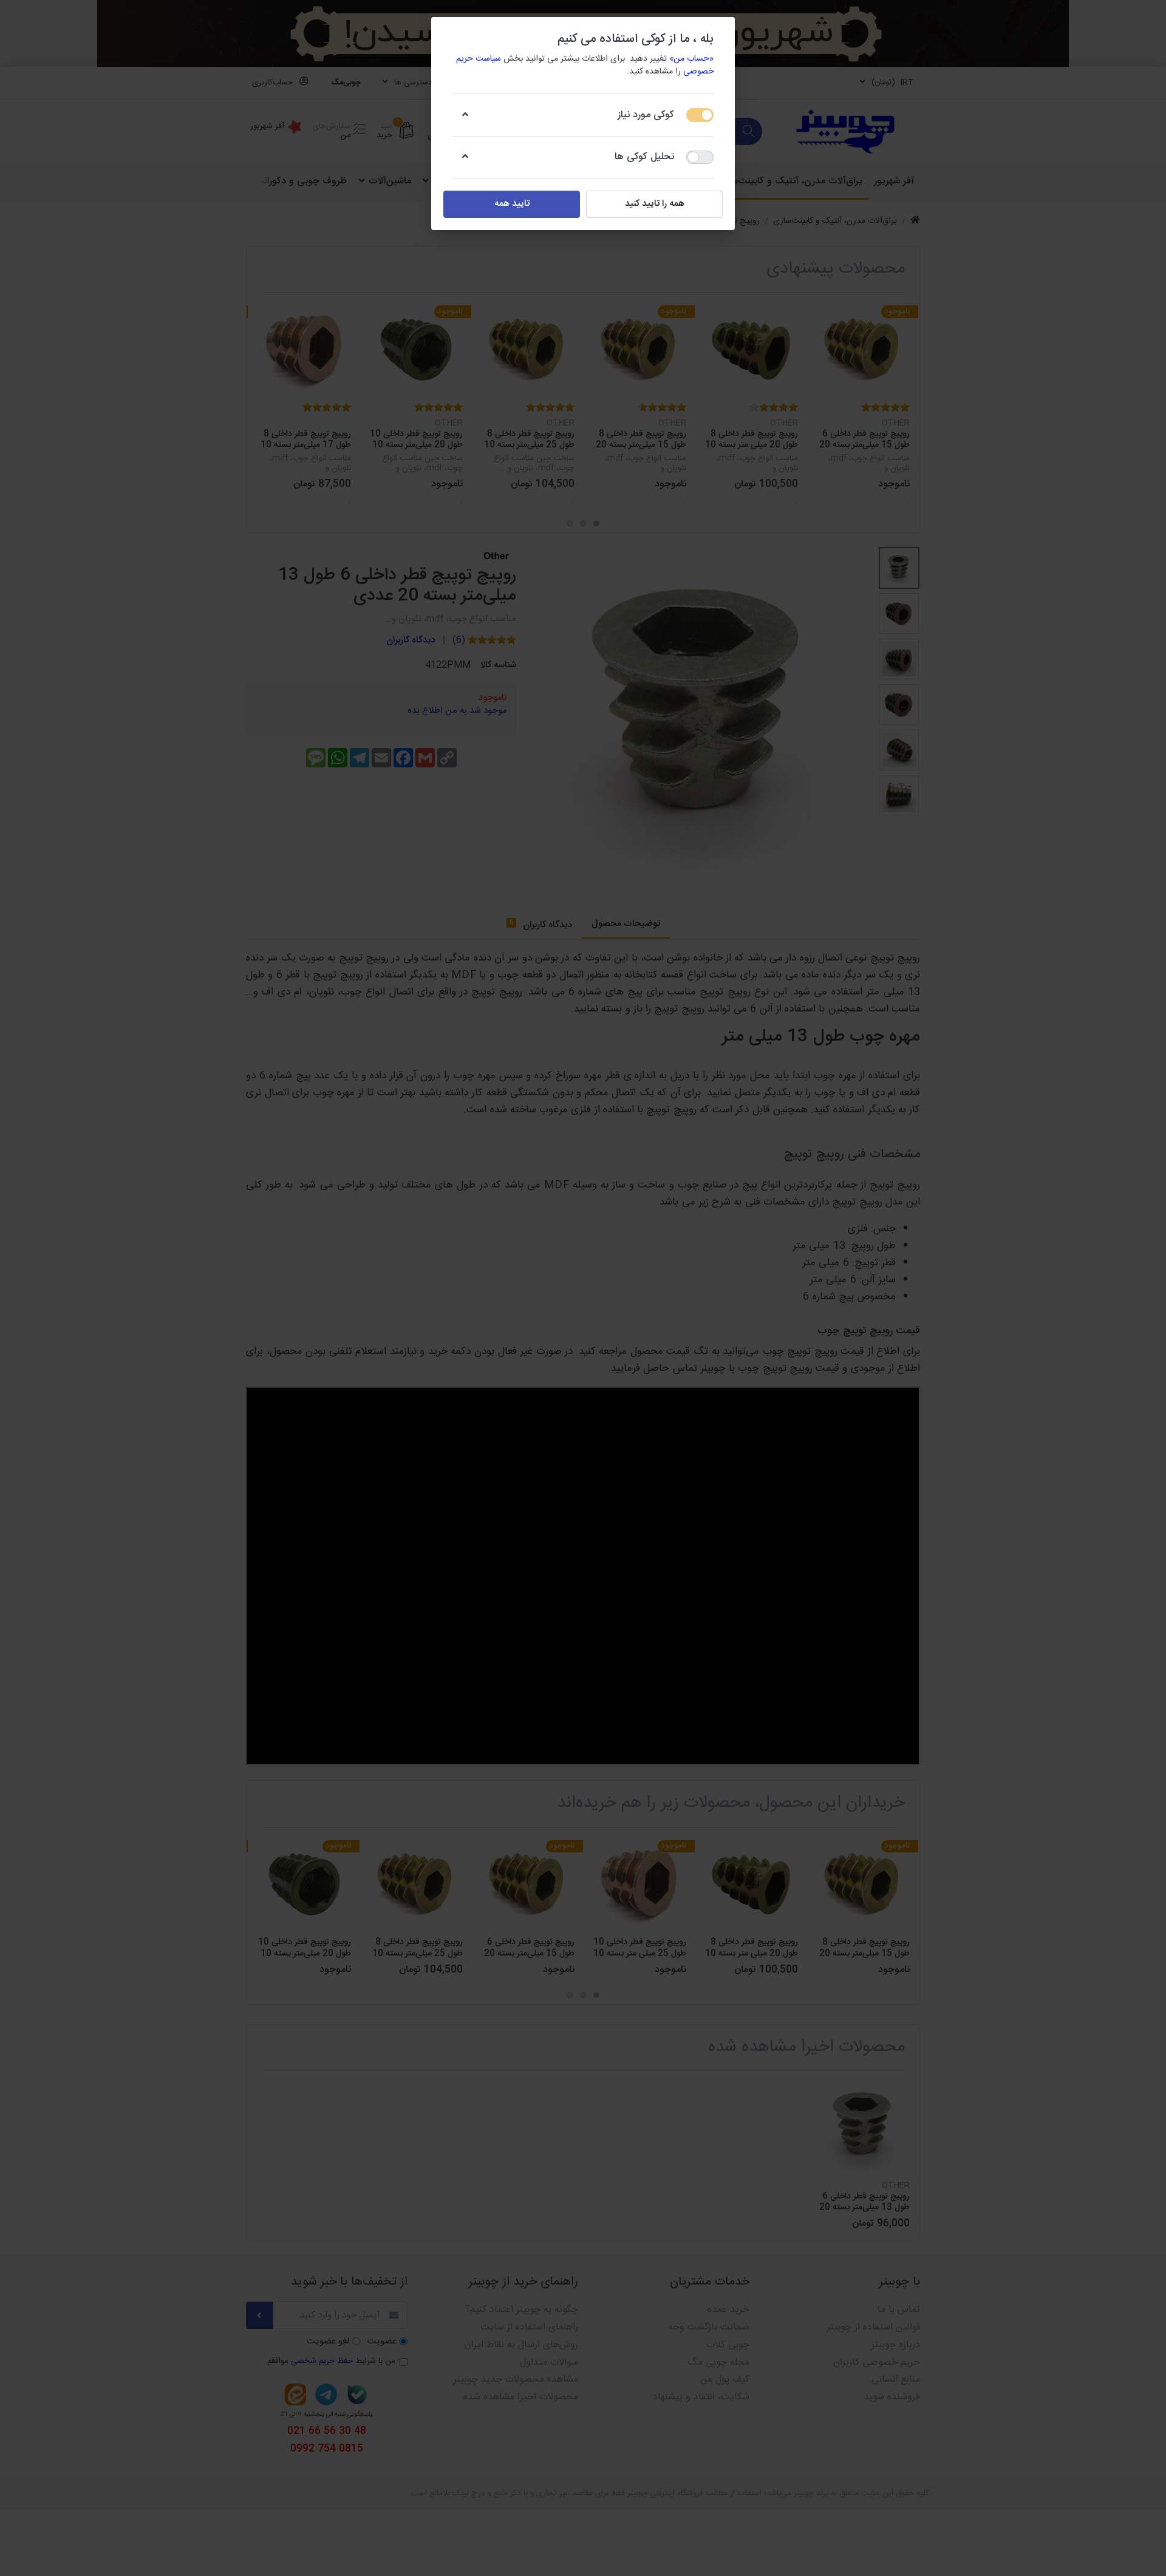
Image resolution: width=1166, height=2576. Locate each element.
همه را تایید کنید (655, 204)
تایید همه (512, 204)
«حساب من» (691, 59)
